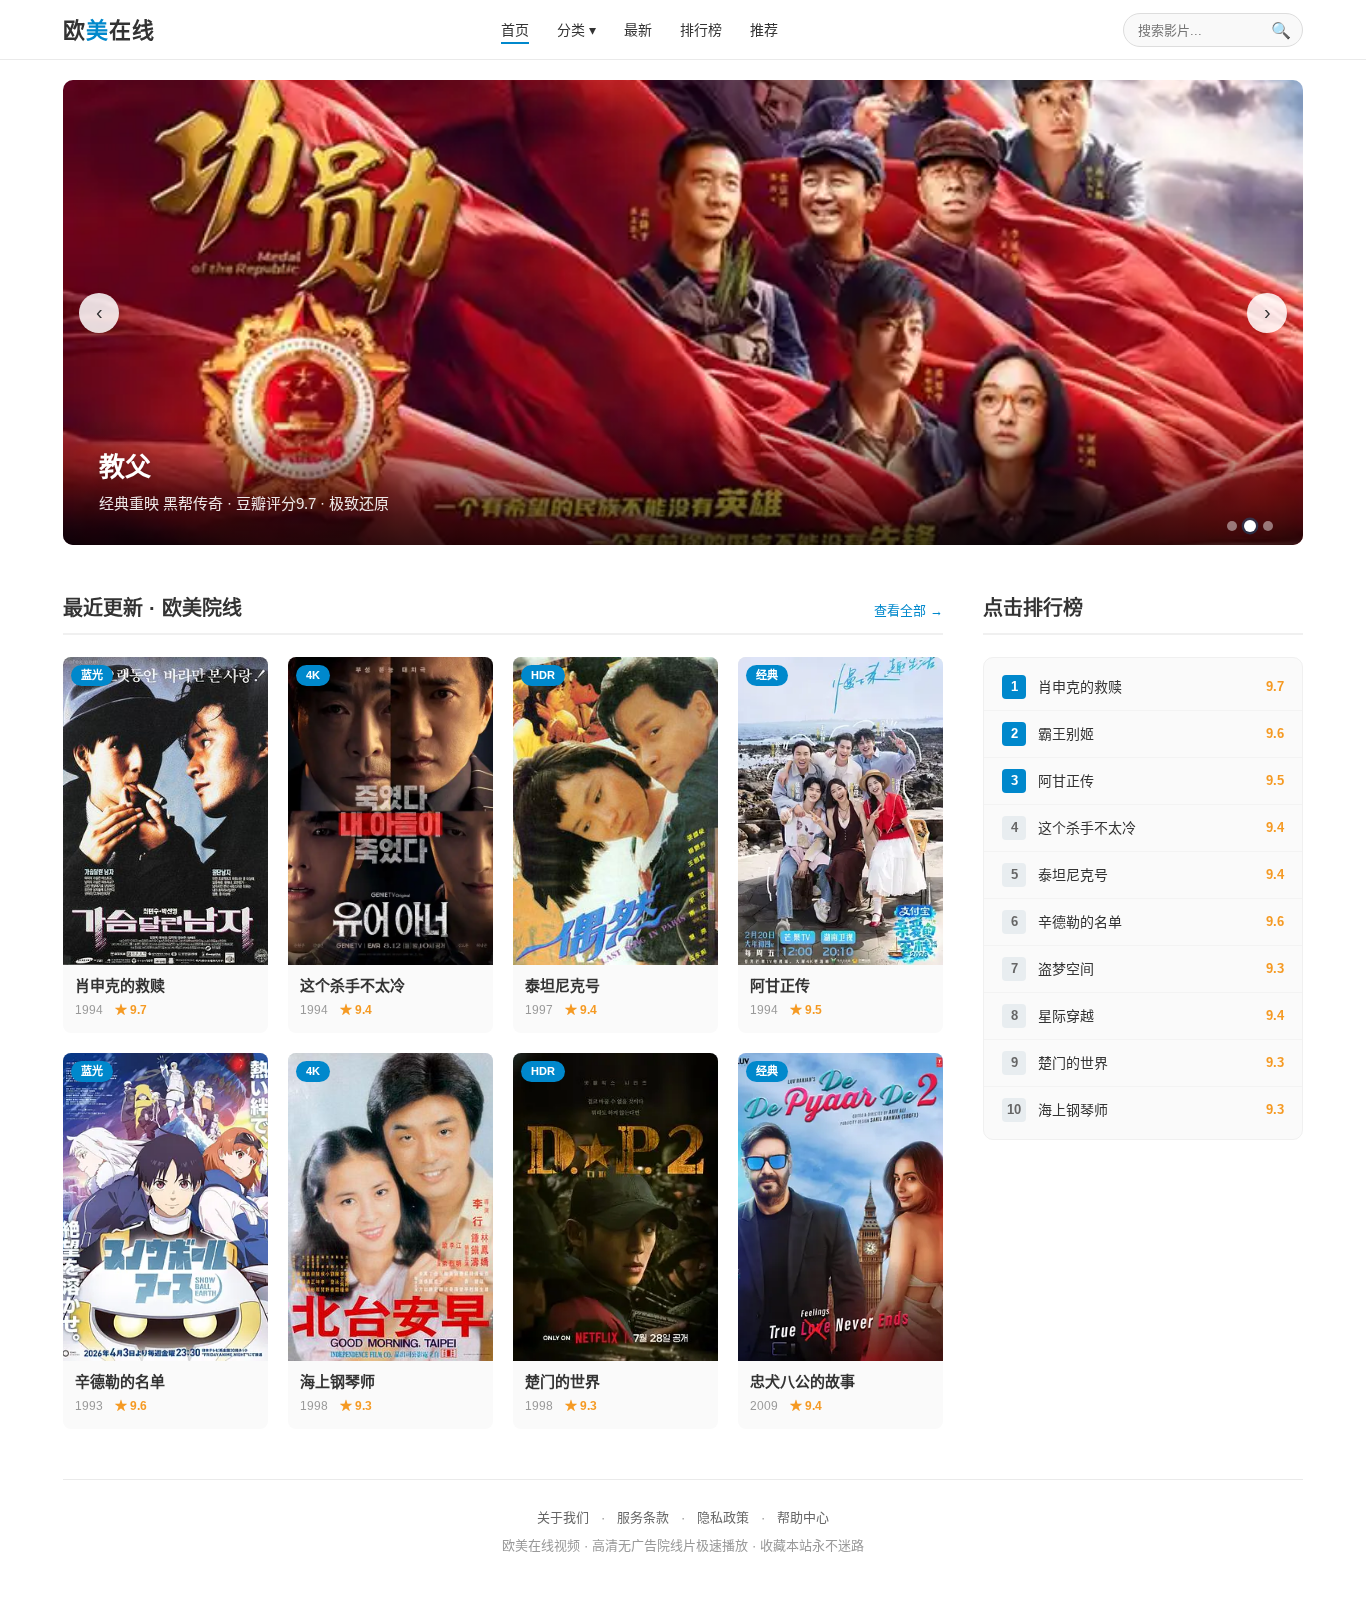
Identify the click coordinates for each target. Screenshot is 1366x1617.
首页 (515, 30)
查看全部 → (908, 610)
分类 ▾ (576, 30)
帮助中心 (803, 1517)
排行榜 (701, 30)
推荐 (764, 30)
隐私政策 (723, 1517)
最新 (638, 30)
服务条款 (643, 1517)
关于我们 (563, 1517)
